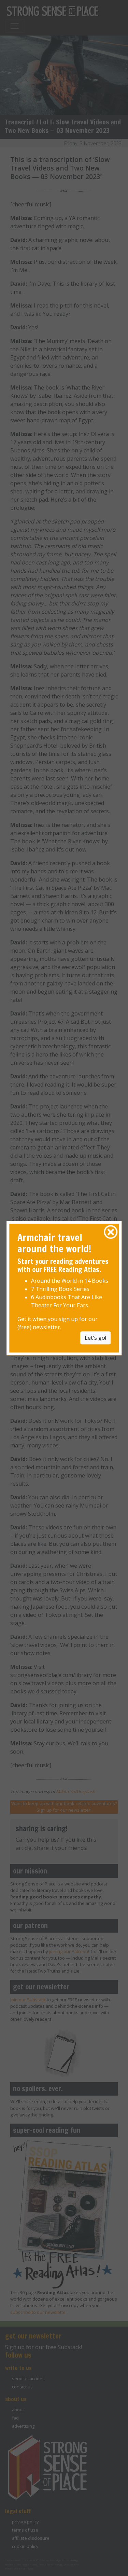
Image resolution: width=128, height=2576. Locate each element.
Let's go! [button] (95, 1338)
